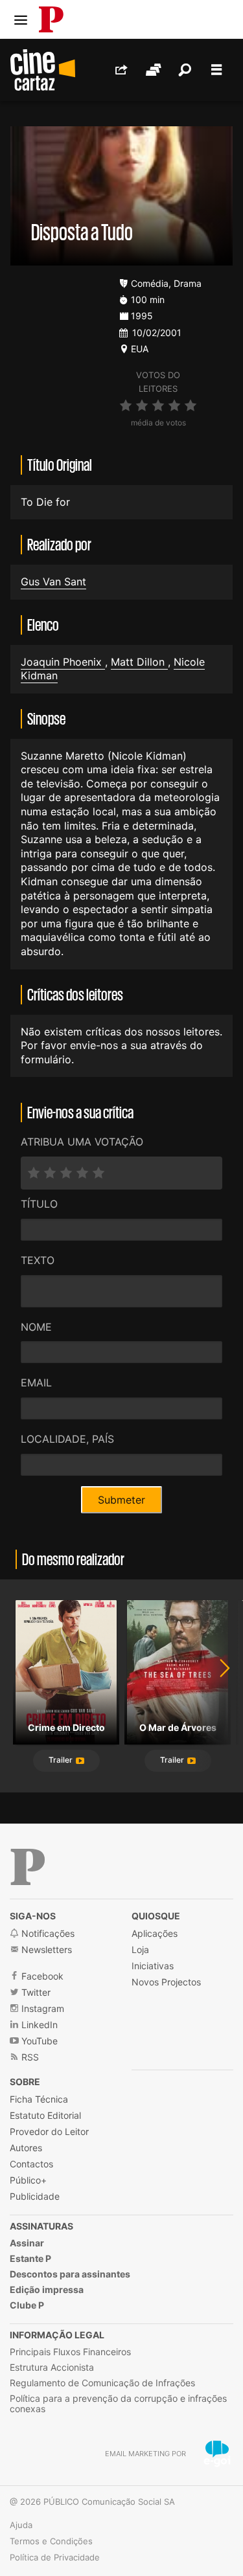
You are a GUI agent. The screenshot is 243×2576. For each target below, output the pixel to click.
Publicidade (35, 2196)
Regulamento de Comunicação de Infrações (102, 2383)
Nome (36, 1327)
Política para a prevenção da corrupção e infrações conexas (118, 2403)
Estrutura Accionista (52, 2367)
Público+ (28, 2180)
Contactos (31, 2164)
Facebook (41, 1976)
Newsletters (45, 1949)
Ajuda (21, 2525)
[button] (66, 1761)
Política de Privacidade (55, 2557)
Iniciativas (153, 1966)
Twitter (35, 1992)
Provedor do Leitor (49, 2131)
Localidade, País (67, 1439)
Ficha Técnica (39, 2099)
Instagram (41, 2008)
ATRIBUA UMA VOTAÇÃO (82, 1142)
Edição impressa (47, 2289)
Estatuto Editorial (45, 2115)
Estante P (30, 2258)
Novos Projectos (166, 1982)
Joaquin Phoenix (63, 662)
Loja (140, 1949)
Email (36, 1383)
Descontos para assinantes (70, 2274)
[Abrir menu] (21, 20)
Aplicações (155, 1933)
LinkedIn (38, 2025)
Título (39, 1204)
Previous (26, 1686)
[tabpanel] (66, 1686)
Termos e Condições (51, 2541)
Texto (38, 1260)
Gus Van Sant (53, 582)
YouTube (38, 2041)
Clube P (27, 2305)
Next (217, 1686)
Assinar (27, 2243)
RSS (29, 2057)
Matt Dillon (139, 662)
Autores (26, 2148)
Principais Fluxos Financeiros (70, 2352)
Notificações (47, 1933)
